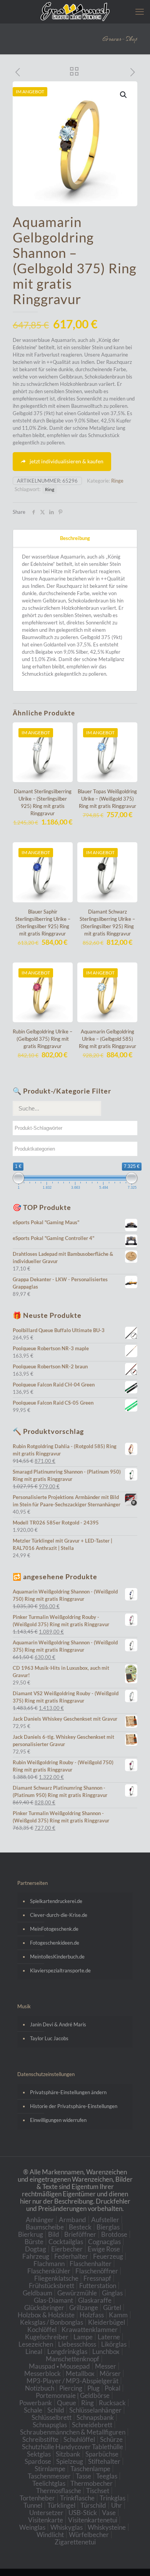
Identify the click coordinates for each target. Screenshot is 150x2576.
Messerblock (42, 2373)
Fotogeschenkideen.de (55, 1943)
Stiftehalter (104, 2461)
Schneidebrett (92, 2425)
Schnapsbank (95, 2417)
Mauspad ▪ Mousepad (59, 2366)
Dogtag (36, 2249)
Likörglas (114, 2344)
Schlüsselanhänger (95, 2410)
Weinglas (32, 2527)
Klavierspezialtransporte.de (60, 1970)
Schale (33, 2410)
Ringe (117, 481)
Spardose (38, 2461)
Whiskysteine (107, 2527)
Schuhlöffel (79, 2439)
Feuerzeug (108, 2256)
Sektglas (39, 2454)
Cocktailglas (66, 2242)
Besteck (80, 2227)
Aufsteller (105, 2220)
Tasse (83, 2476)
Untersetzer (46, 2513)
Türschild (93, 2505)
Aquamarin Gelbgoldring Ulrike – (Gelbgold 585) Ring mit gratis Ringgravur (107, 1039)
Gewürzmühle (77, 2293)
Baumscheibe (45, 2227)
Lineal (34, 2351)
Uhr (117, 2505)
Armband (72, 2220)
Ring (50, 489)
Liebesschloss (77, 2344)
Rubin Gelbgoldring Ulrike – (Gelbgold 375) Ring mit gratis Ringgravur (42, 1039)
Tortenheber (37, 2498)
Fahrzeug (36, 2256)
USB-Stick (83, 2513)
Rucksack (112, 2403)
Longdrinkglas (67, 2351)
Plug (93, 2388)
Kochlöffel (42, 2330)
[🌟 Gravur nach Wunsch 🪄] (75, 12)
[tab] (75, 538)
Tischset (98, 2491)
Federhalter (71, 2256)
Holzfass (92, 2315)
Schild (56, 2410)
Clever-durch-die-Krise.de (59, 1915)
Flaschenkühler (49, 2271)
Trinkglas (112, 2498)
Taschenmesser (49, 2476)
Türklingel (61, 2505)
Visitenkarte (46, 2520)
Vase (109, 2513)
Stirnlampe (50, 2469)
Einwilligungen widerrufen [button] (58, 2120)
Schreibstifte (40, 2439)
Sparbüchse (102, 2454)
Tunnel (33, 2505)
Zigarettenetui (75, 2542)
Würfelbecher (89, 2535)
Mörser (110, 2373)
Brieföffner (80, 2234)
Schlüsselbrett (52, 2417)
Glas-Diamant (53, 2300)
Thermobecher (92, 2483)
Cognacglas (104, 2242)
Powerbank (36, 2403)
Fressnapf (97, 2278)
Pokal (112, 2388)
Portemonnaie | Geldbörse (73, 2395)
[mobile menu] (140, 12)
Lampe (83, 2337)
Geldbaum (37, 2293)
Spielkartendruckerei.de (56, 1901)
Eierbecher (67, 2249)
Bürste (34, 2242)
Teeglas (107, 2476)
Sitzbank (68, 2454)
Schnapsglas (50, 2425)
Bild (54, 2234)
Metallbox (80, 2373)
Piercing (71, 2388)
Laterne (109, 2337)
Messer (106, 2366)
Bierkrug (31, 2234)
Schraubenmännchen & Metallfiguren (73, 2432)
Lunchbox (106, 2351)
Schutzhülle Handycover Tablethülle (72, 2447)
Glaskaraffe (95, 2300)
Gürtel (112, 2308)
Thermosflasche (59, 2491)
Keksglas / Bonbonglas (52, 2322)
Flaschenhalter (91, 2264)
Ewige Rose (104, 2249)
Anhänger (40, 2220)
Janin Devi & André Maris (58, 2024)
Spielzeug (70, 2461)
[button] (124, 95)
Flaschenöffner (97, 2271)
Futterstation (98, 2286)
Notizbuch (40, 2388)
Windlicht (50, 2535)
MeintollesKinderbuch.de (57, 1957)
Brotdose (114, 2234)
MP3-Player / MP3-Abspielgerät (72, 2381)
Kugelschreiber (47, 2337)
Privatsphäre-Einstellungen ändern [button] (68, 2092)
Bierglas (108, 2227)
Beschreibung (75, 538)
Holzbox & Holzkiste (46, 2315)
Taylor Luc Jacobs (49, 2038)
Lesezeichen (36, 2344)
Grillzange (84, 2308)
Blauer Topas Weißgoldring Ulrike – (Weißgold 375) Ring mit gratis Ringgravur (107, 799)
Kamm (118, 2315)
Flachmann (49, 2264)
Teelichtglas (49, 2483)
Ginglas (112, 2293)
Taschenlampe (90, 2469)
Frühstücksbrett (52, 2286)
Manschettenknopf (72, 2359)
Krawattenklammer (90, 2330)
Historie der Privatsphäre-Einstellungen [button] (74, 2106)
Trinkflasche (77, 2498)
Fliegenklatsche (56, 2278)
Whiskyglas (67, 2527)
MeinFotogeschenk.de (54, 1929)
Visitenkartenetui (93, 2520)
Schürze (111, 2439)
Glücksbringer (44, 2308)
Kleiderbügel (107, 2322)
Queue (67, 2403)
